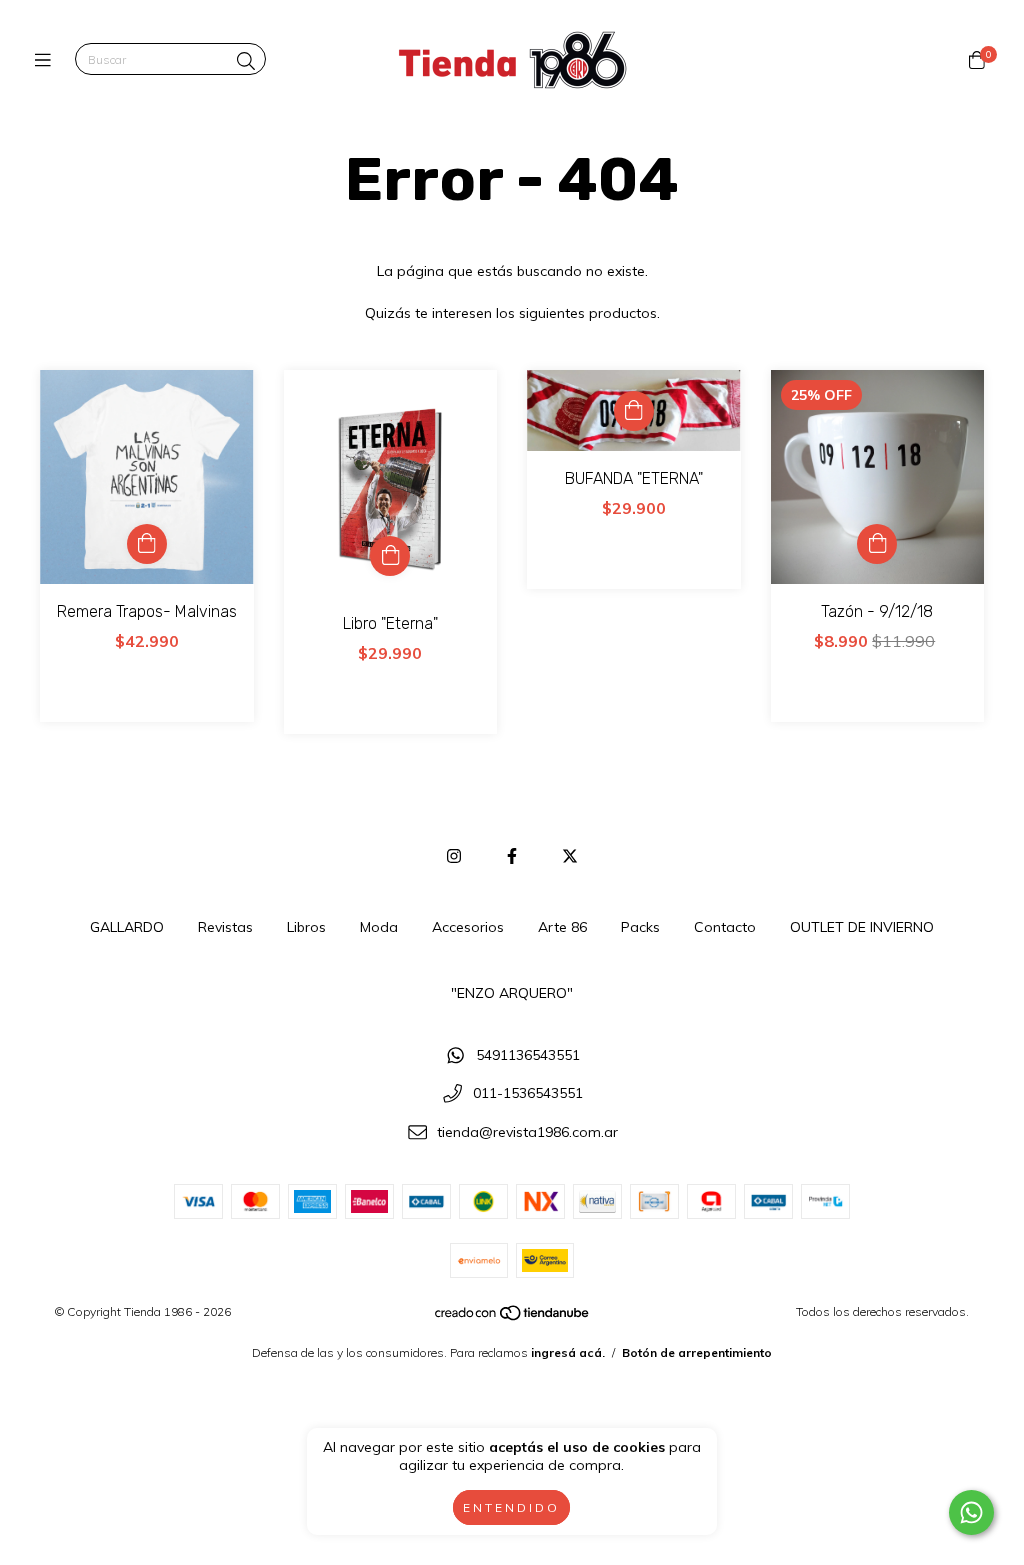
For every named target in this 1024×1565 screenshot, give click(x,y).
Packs (640, 927)
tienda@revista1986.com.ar (527, 1133)
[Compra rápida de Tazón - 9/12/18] (877, 544)
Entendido (511, 1507)
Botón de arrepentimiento (697, 1352)
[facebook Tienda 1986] (512, 856)
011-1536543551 (528, 1094)
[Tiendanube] (513, 1317)
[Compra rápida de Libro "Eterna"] (390, 556)
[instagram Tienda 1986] (454, 856)
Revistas (225, 927)
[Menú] (47, 60)
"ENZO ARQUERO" (512, 993)
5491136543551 (528, 1055)
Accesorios (468, 927)
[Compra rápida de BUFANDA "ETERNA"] (634, 411)
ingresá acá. (568, 1352)
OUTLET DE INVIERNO (862, 927)
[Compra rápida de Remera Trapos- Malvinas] (147, 544)
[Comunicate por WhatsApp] (971, 1512)
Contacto (725, 927)
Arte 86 (562, 927)
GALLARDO (127, 927)
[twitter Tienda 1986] (570, 856)
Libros (306, 927)
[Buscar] (246, 61)
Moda (379, 927)
